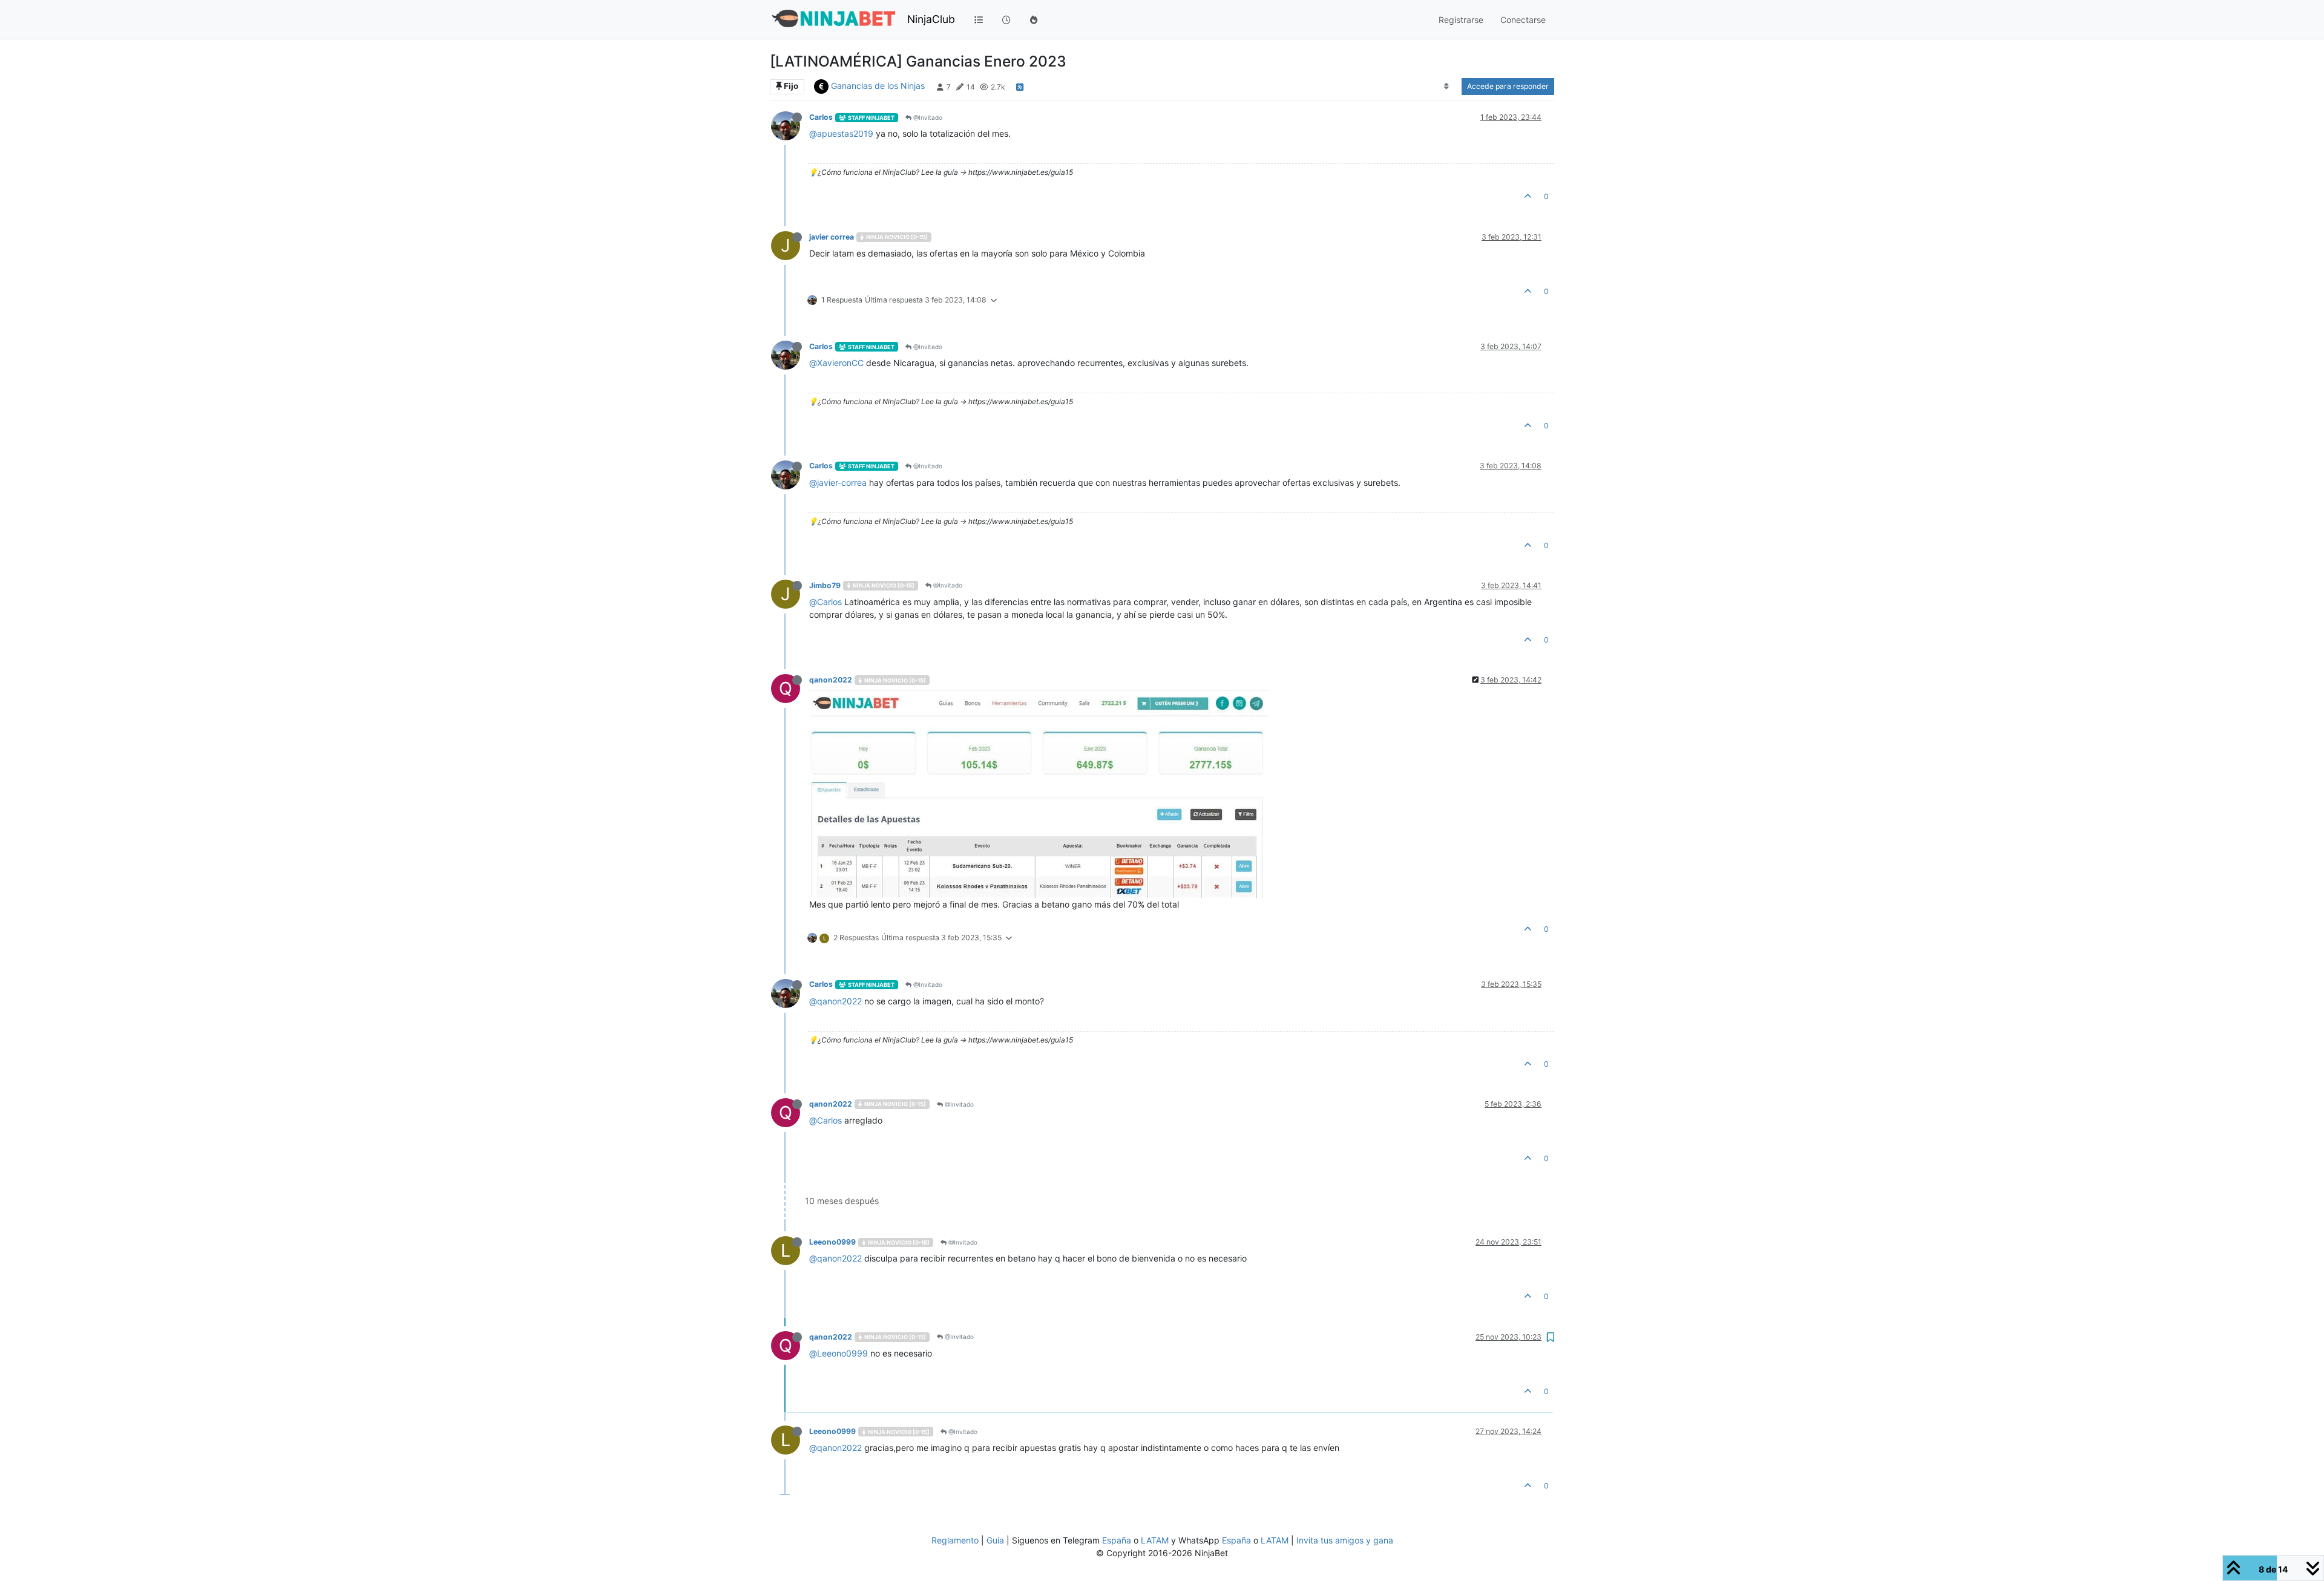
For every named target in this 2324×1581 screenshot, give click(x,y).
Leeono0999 (832, 1242)
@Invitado (927, 117)
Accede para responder (1508, 86)
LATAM (1155, 1540)
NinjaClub (931, 19)
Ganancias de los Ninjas (878, 86)
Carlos (821, 117)
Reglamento (955, 1540)
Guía (995, 1540)
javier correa (832, 237)
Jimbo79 (825, 585)
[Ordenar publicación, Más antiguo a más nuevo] (1447, 87)
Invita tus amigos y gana (1345, 1540)
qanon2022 (831, 680)
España (1117, 1540)
